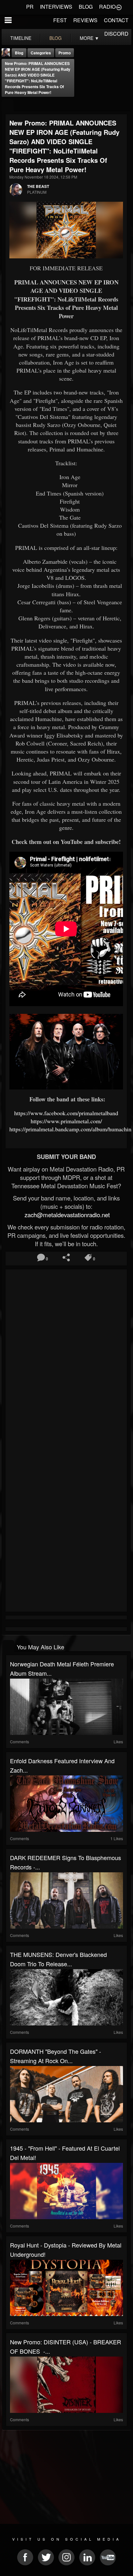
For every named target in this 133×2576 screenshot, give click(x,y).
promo (65, 53)
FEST (60, 20)
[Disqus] (66, 1357)
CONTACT (116, 20)
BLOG (86, 7)
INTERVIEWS (56, 7)
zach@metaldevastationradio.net (66, 1215)
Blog (19, 53)
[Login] (119, 7)
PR (30, 7)
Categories (41, 53)
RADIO (107, 7)
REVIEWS (85, 20)
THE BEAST (38, 186)
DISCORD (116, 34)
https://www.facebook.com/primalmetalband (66, 1113)
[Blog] (8, 105)
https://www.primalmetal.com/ (66, 1121)
